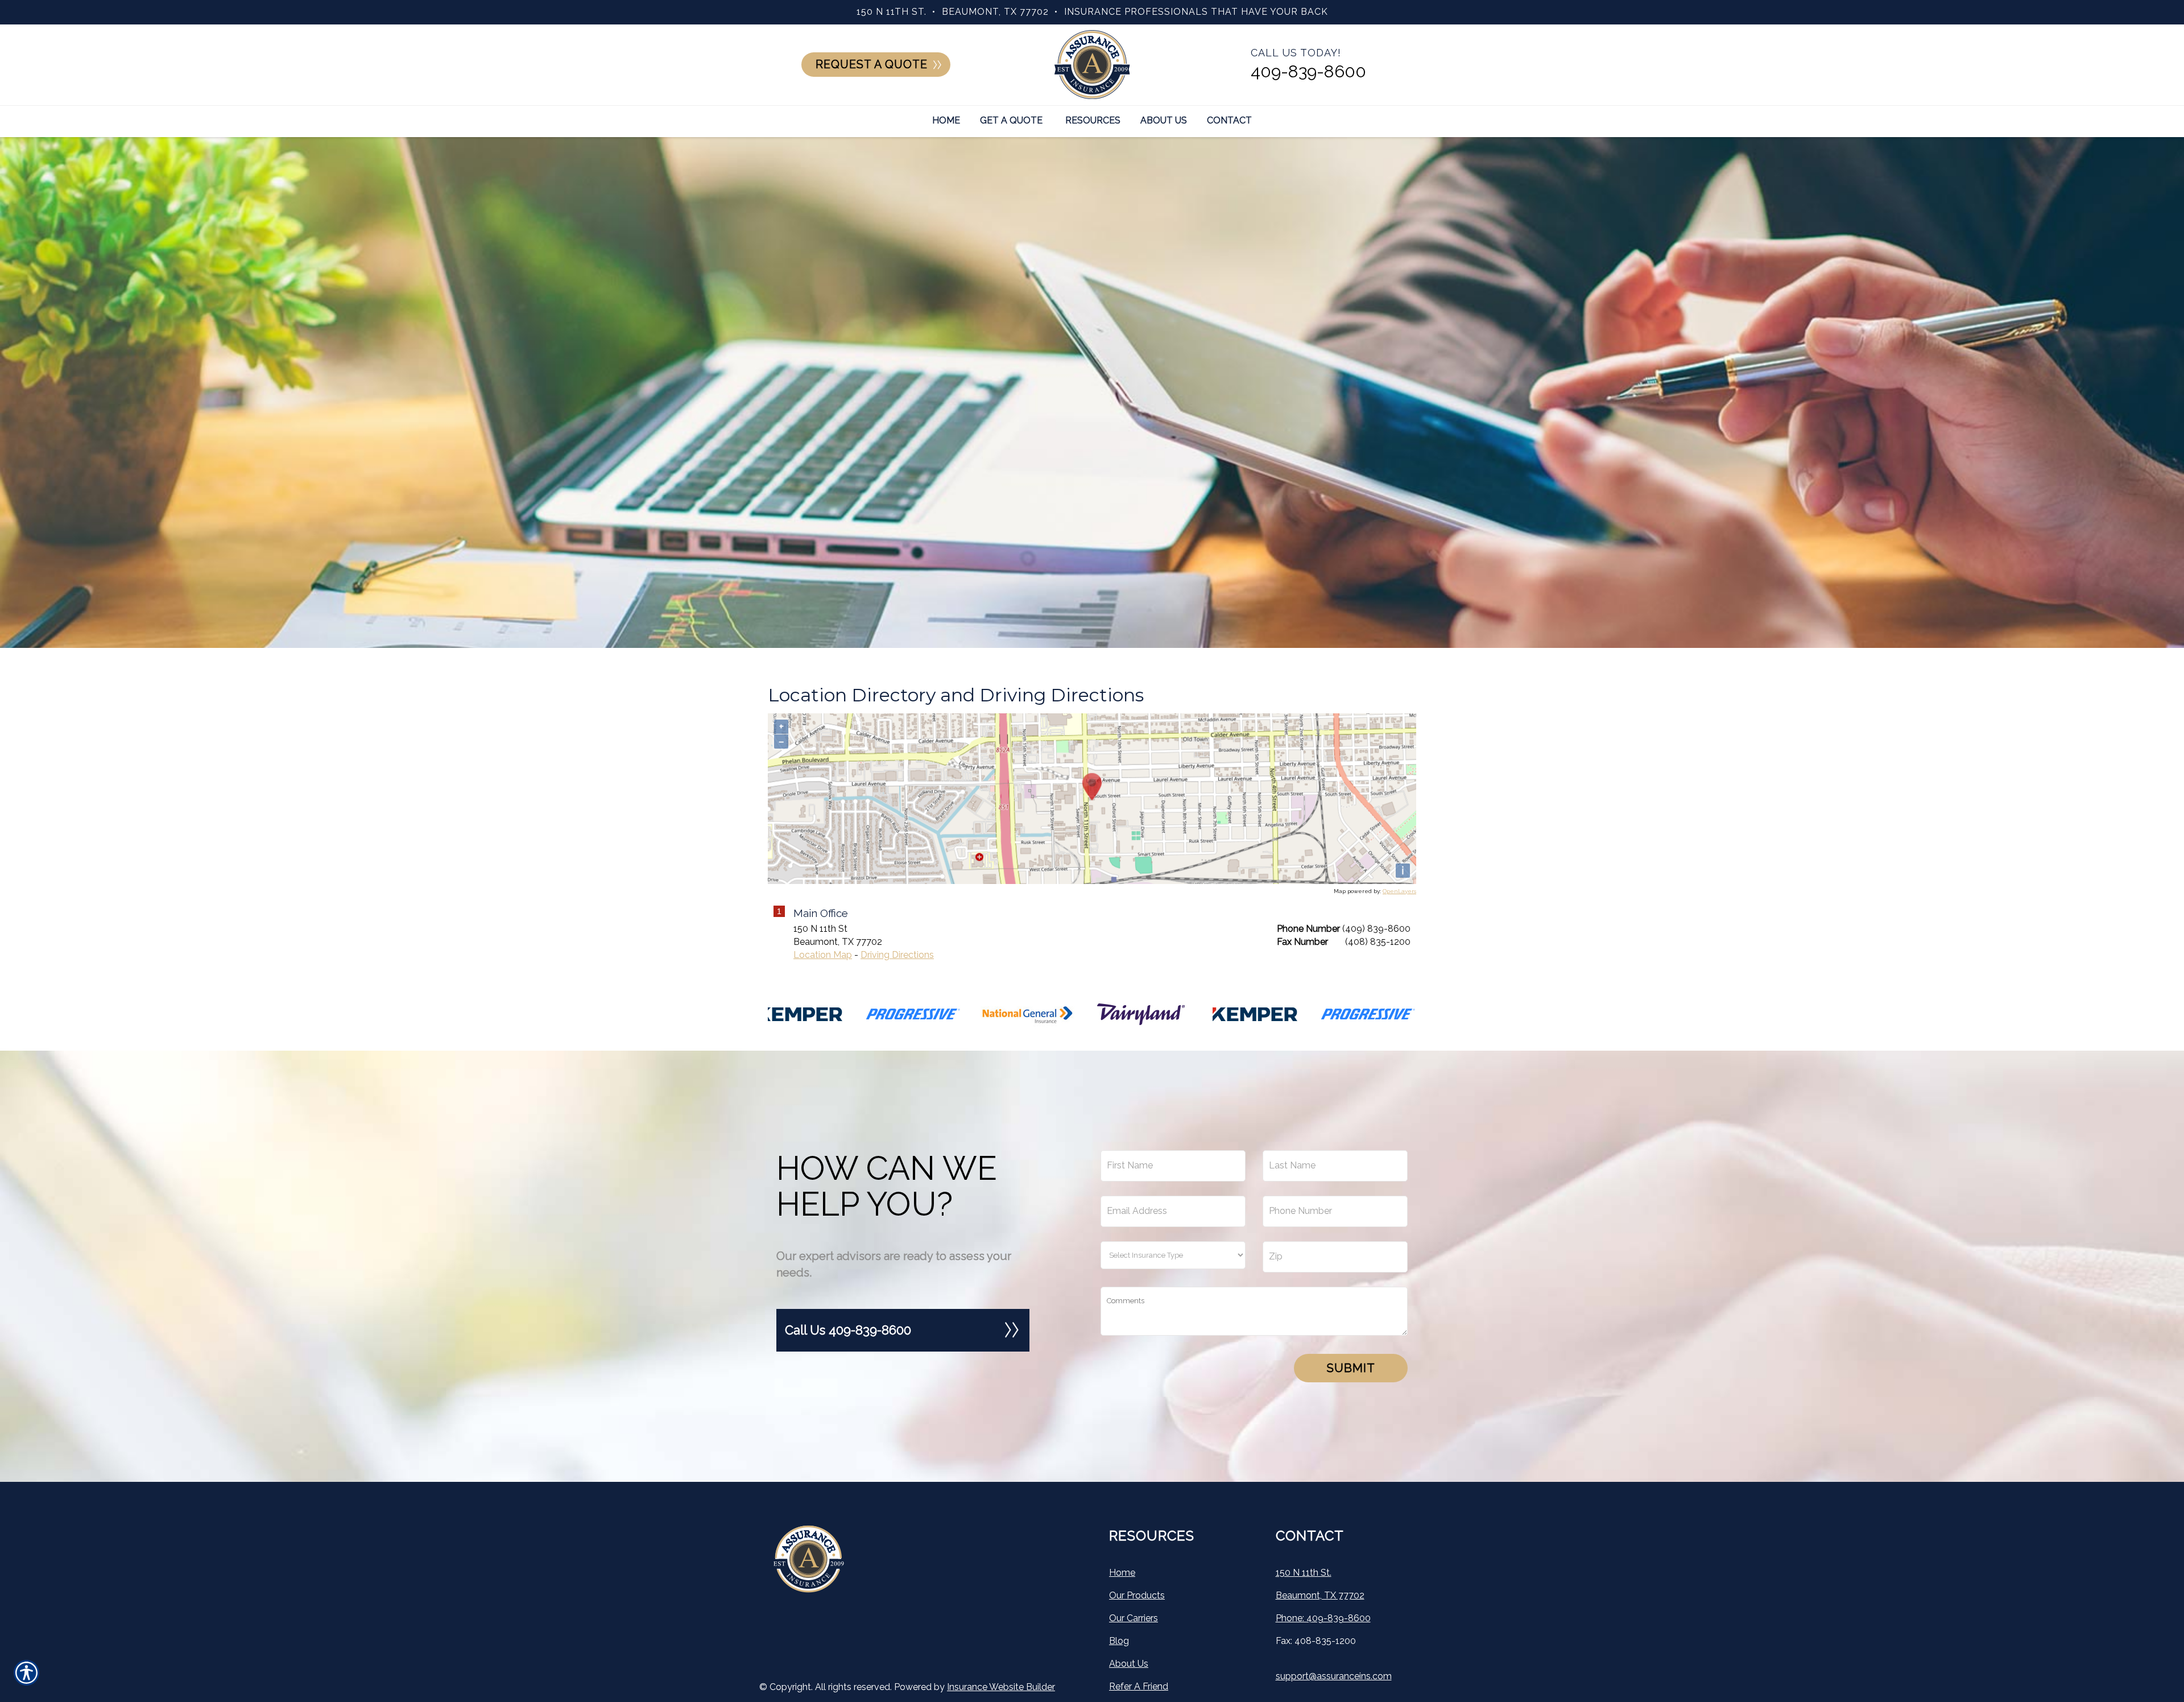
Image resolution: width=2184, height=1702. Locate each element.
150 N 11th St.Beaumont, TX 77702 (1320, 1584)
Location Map (823, 955)
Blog (1119, 1641)
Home (1122, 1573)
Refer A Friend (1139, 1686)
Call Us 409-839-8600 (848, 1330)
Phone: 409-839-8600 (1323, 1618)
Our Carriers (1134, 1618)
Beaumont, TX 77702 (995, 12)
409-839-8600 (1308, 71)
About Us (1129, 1664)
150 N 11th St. (892, 12)
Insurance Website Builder (1001, 1687)
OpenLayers (1399, 891)
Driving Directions (897, 955)
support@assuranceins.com (1334, 1676)
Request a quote (872, 65)
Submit (1351, 1368)
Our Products (1137, 1595)
